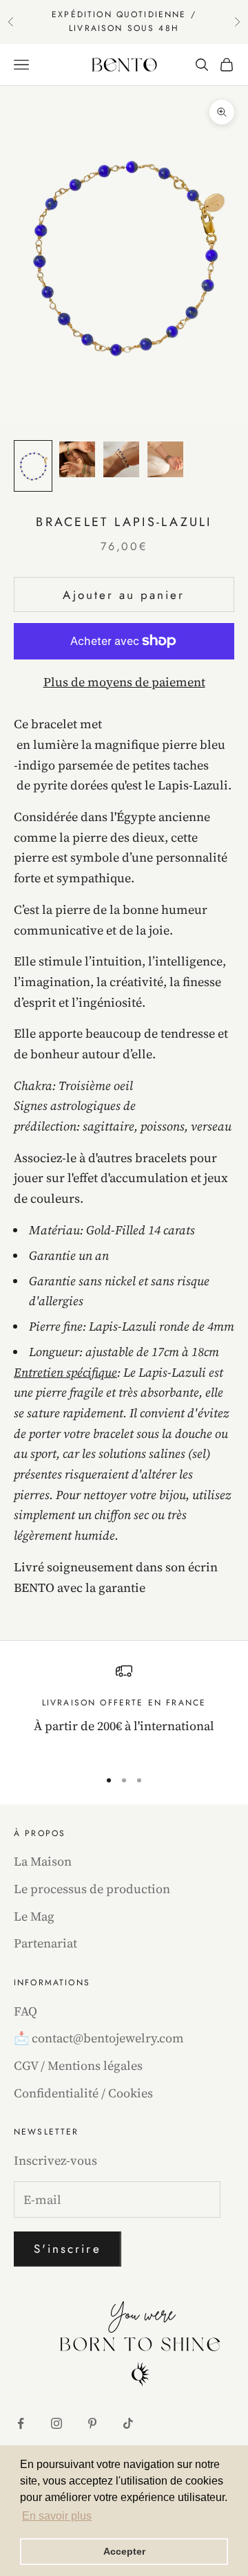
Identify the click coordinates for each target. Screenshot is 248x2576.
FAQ (25, 2011)
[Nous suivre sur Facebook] (21, 2423)
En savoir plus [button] (57, 2516)
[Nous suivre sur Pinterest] (92, 2423)
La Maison (43, 1861)
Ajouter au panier (124, 595)
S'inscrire (68, 2249)
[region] (124, 1710)
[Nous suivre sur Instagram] (56, 2423)
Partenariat (45, 1943)
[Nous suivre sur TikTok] (128, 2423)
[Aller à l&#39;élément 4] (165, 459)
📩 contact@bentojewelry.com (99, 2038)
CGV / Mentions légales (78, 2065)
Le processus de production (92, 1889)
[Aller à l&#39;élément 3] (121, 459)
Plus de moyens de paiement (124, 682)
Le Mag (34, 1916)
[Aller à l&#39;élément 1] (33, 466)
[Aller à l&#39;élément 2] (77, 459)
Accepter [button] (124, 2551)
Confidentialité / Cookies (83, 2093)
